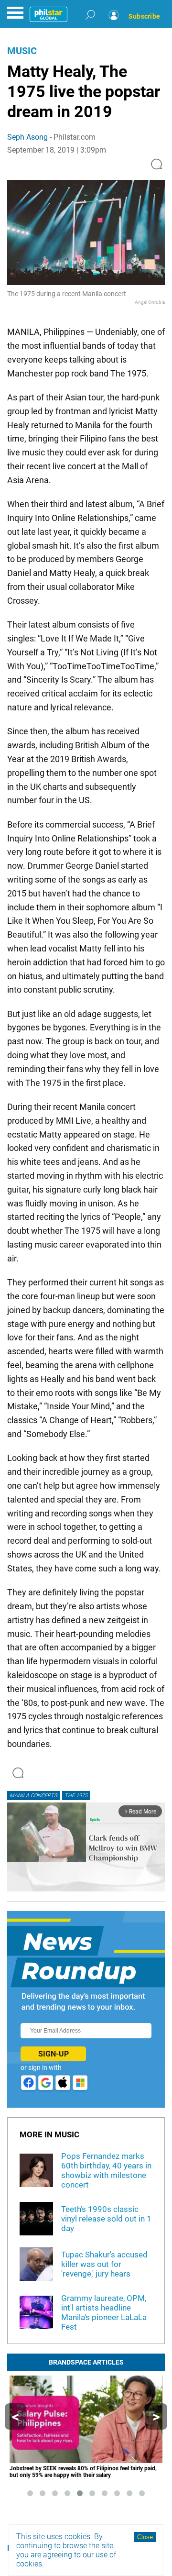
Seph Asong (27, 137)
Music (22, 51)
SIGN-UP (54, 2054)
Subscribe (144, 16)
